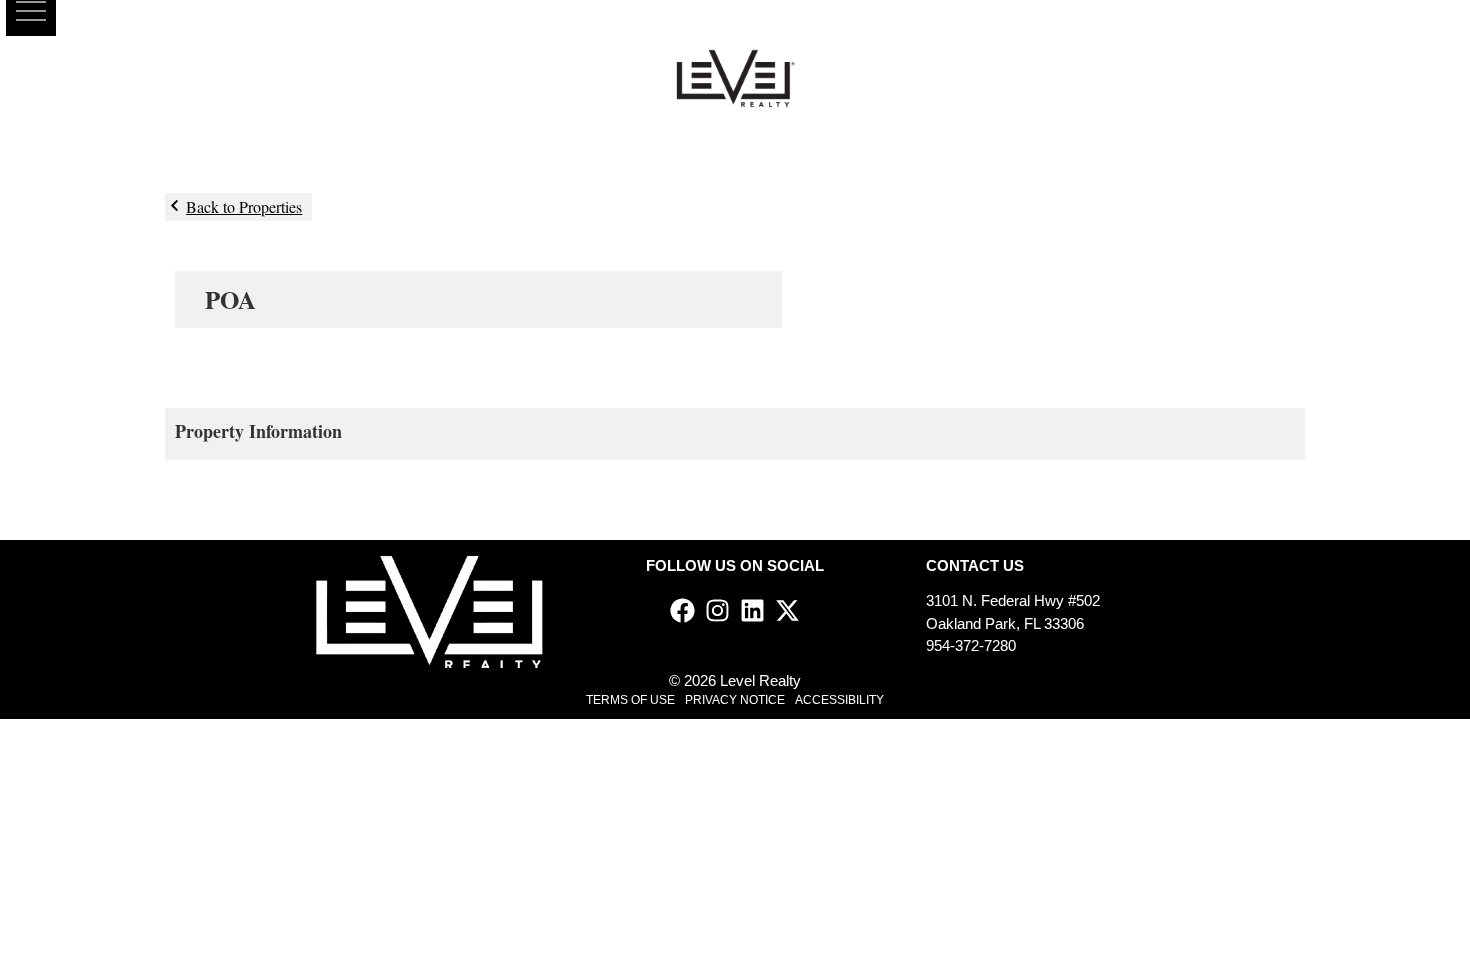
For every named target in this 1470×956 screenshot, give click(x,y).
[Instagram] (717, 610)
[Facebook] (682, 610)
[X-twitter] (787, 610)
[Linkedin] (752, 610)
